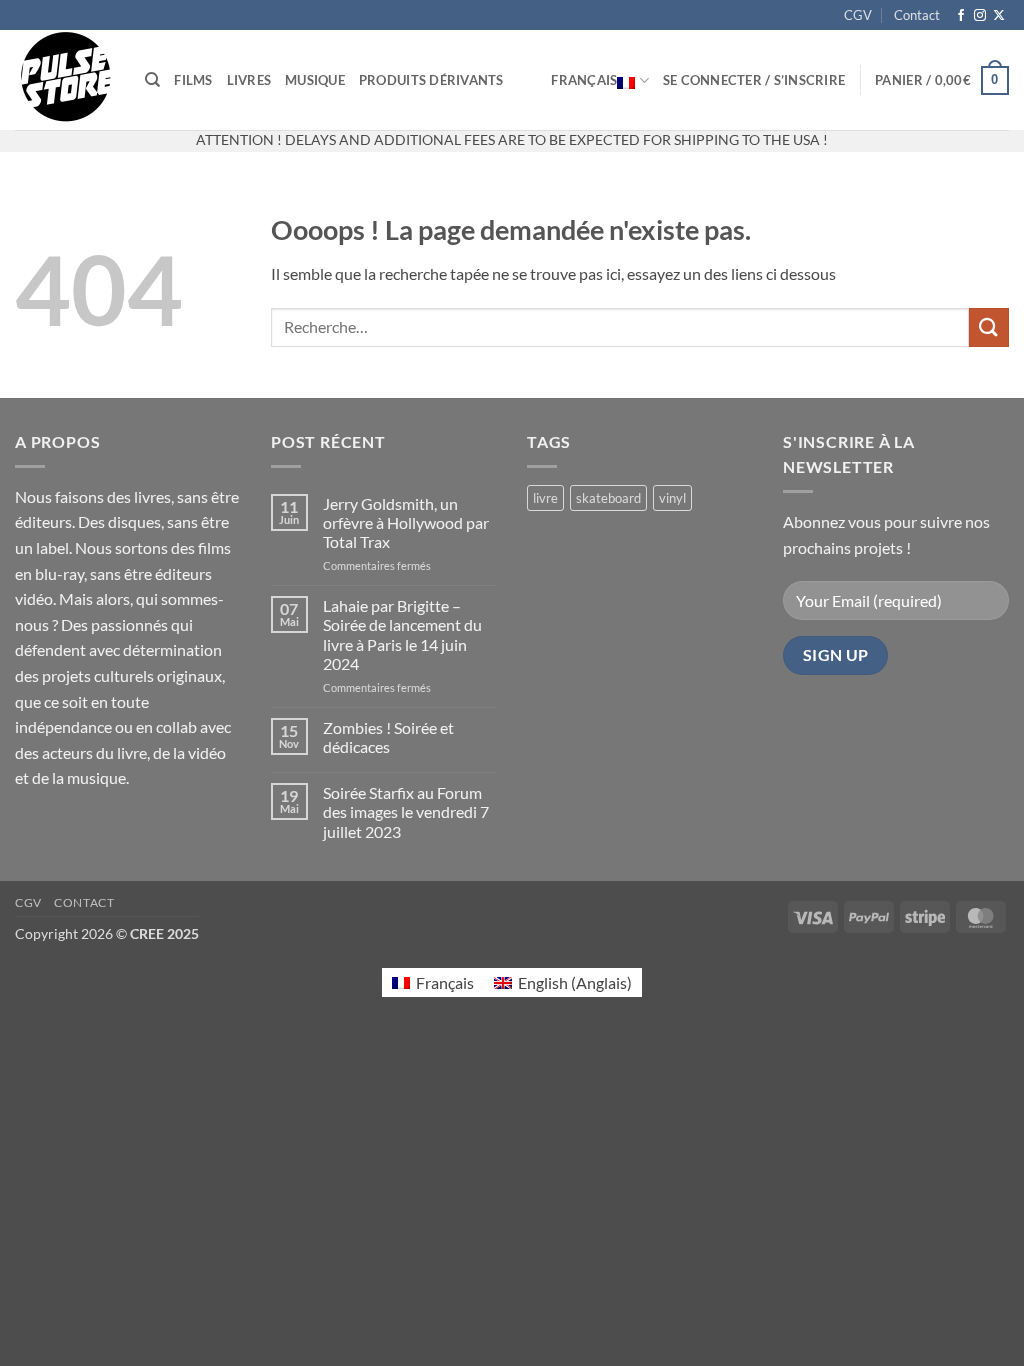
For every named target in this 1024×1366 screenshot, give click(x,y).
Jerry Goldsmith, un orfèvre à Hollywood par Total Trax (406, 522)
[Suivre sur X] (999, 16)
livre (545, 498)
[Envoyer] (989, 327)
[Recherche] (152, 80)
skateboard (608, 498)
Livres (249, 80)
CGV (858, 15)
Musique (315, 80)
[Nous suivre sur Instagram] (980, 16)
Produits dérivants (431, 80)
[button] (754, 80)
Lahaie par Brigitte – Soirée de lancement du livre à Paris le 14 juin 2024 (402, 634)
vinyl (672, 498)
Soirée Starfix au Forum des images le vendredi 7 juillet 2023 (406, 811)
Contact (917, 15)
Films (193, 80)
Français (584, 80)
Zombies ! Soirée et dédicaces (388, 737)
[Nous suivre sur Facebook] (961, 16)
